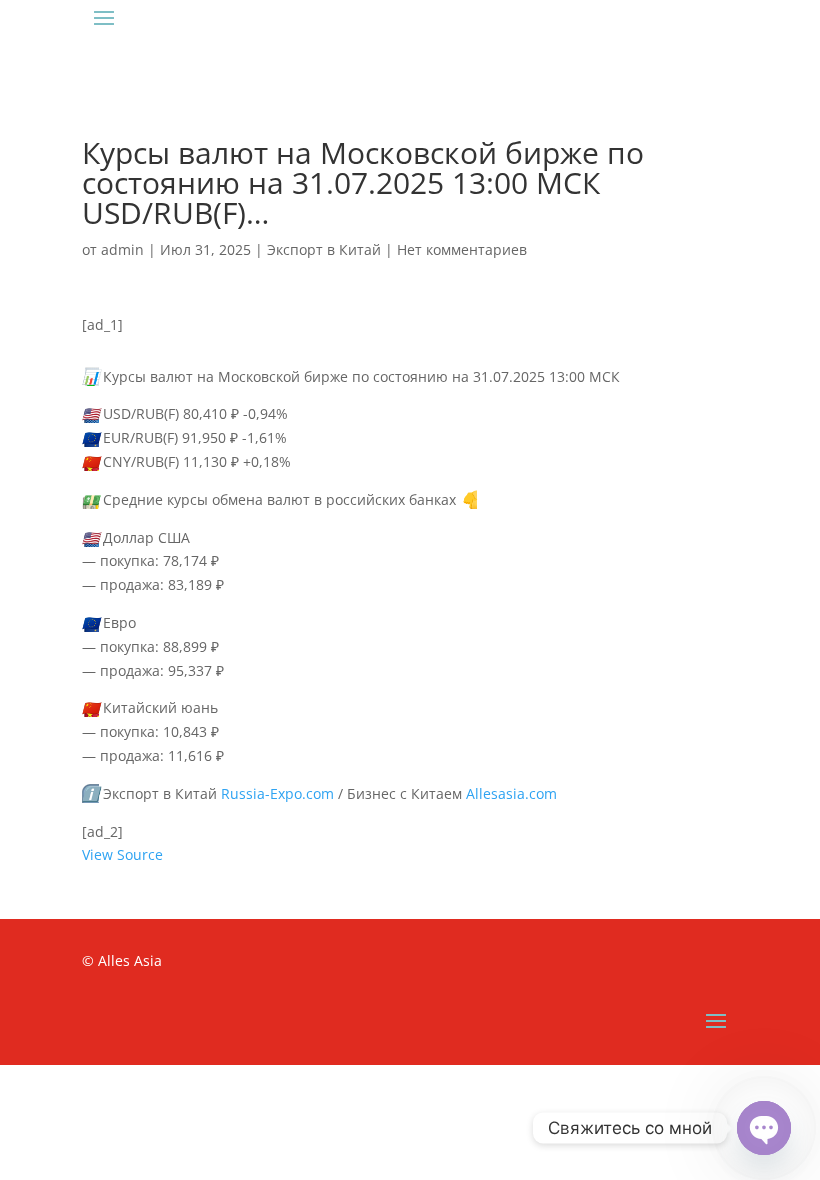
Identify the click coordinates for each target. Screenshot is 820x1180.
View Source (122, 854)
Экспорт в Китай (324, 249)
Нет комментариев (462, 249)
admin (122, 249)
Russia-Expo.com (277, 793)
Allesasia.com (511, 793)
